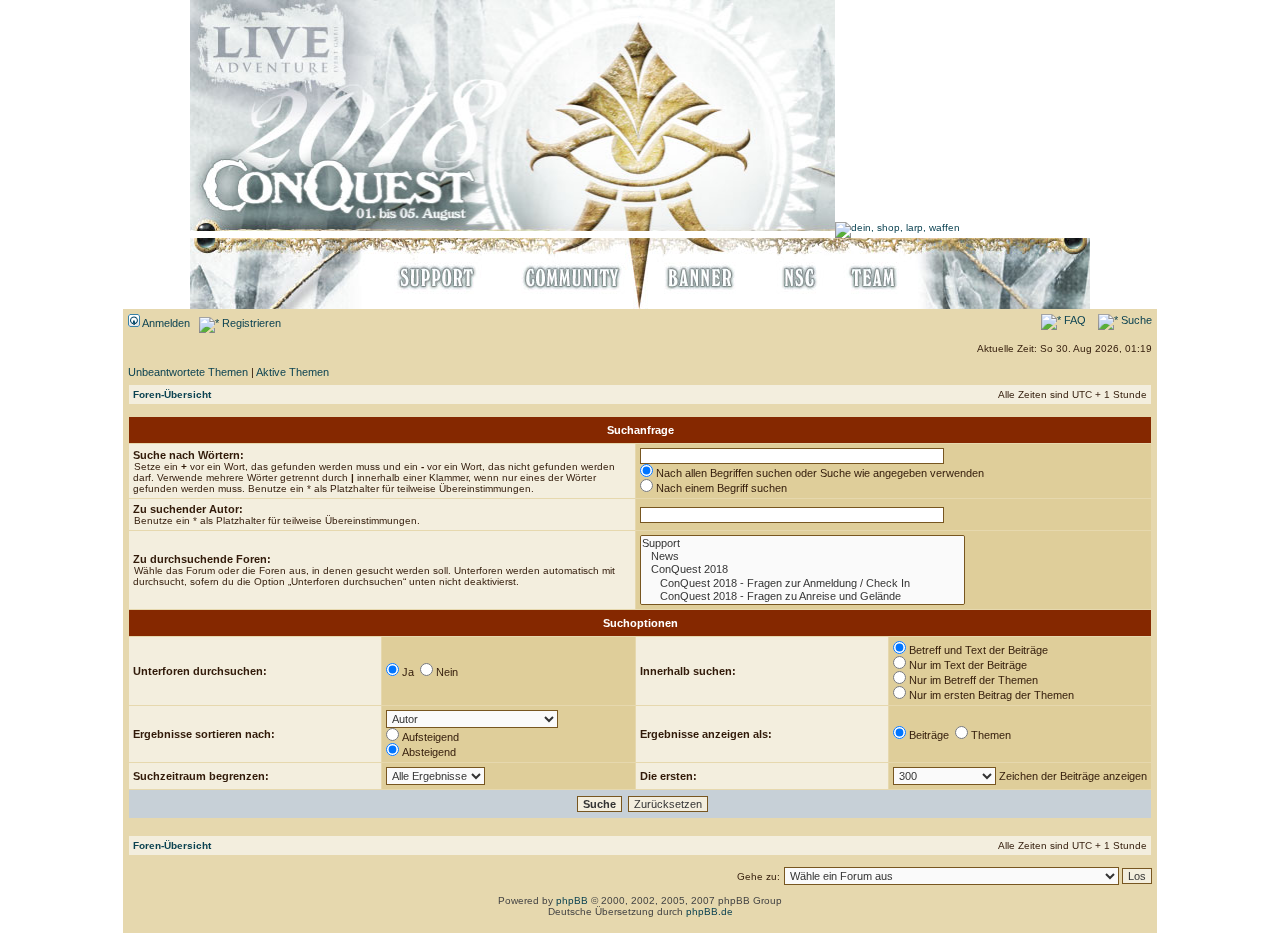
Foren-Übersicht (172, 394)
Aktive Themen (292, 372)
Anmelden (165, 323)
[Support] (802, 543)
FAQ (1073, 320)
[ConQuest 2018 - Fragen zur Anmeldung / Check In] (802, 583)
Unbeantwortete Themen (188, 372)
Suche (1135, 320)
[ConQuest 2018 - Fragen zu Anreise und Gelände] (802, 596)
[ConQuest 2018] (802, 569)
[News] (802, 556)
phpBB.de (709, 911)
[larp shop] (897, 227)
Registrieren (250, 323)
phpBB (572, 900)
